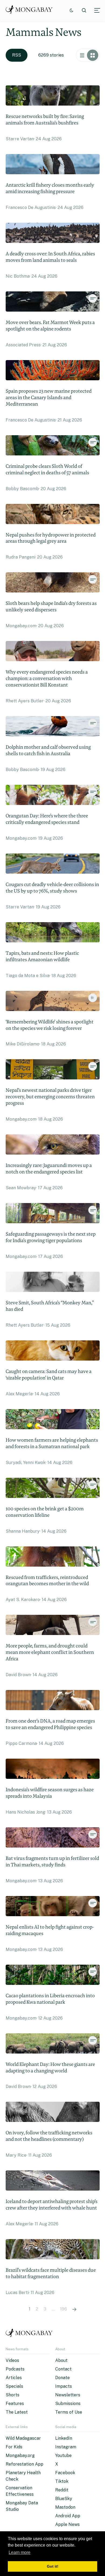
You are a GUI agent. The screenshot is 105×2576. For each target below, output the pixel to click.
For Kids (14, 2447)
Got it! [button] (53, 2566)
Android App (68, 2516)
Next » (74, 2309)
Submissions (68, 2404)
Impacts (64, 2386)
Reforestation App (24, 2464)
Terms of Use (69, 2412)
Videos (12, 2360)
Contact (63, 2369)
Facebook (65, 2473)
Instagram (66, 2447)
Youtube (63, 2455)
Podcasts (15, 2369)
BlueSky (64, 2499)
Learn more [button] (20, 2552)
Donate (62, 2378)
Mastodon (65, 2507)
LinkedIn (64, 2438)
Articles (14, 2378)
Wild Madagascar (23, 2438)
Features (15, 2404)
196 (64, 2309)
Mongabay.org (20, 2455)
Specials (14, 2386)
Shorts (13, 2395)
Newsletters (68, 2395)
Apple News (67, 2524)
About (61, 2360)
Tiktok (62, 2481)
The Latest (17, 2412)
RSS (17, 55)
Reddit (62, 2490)
